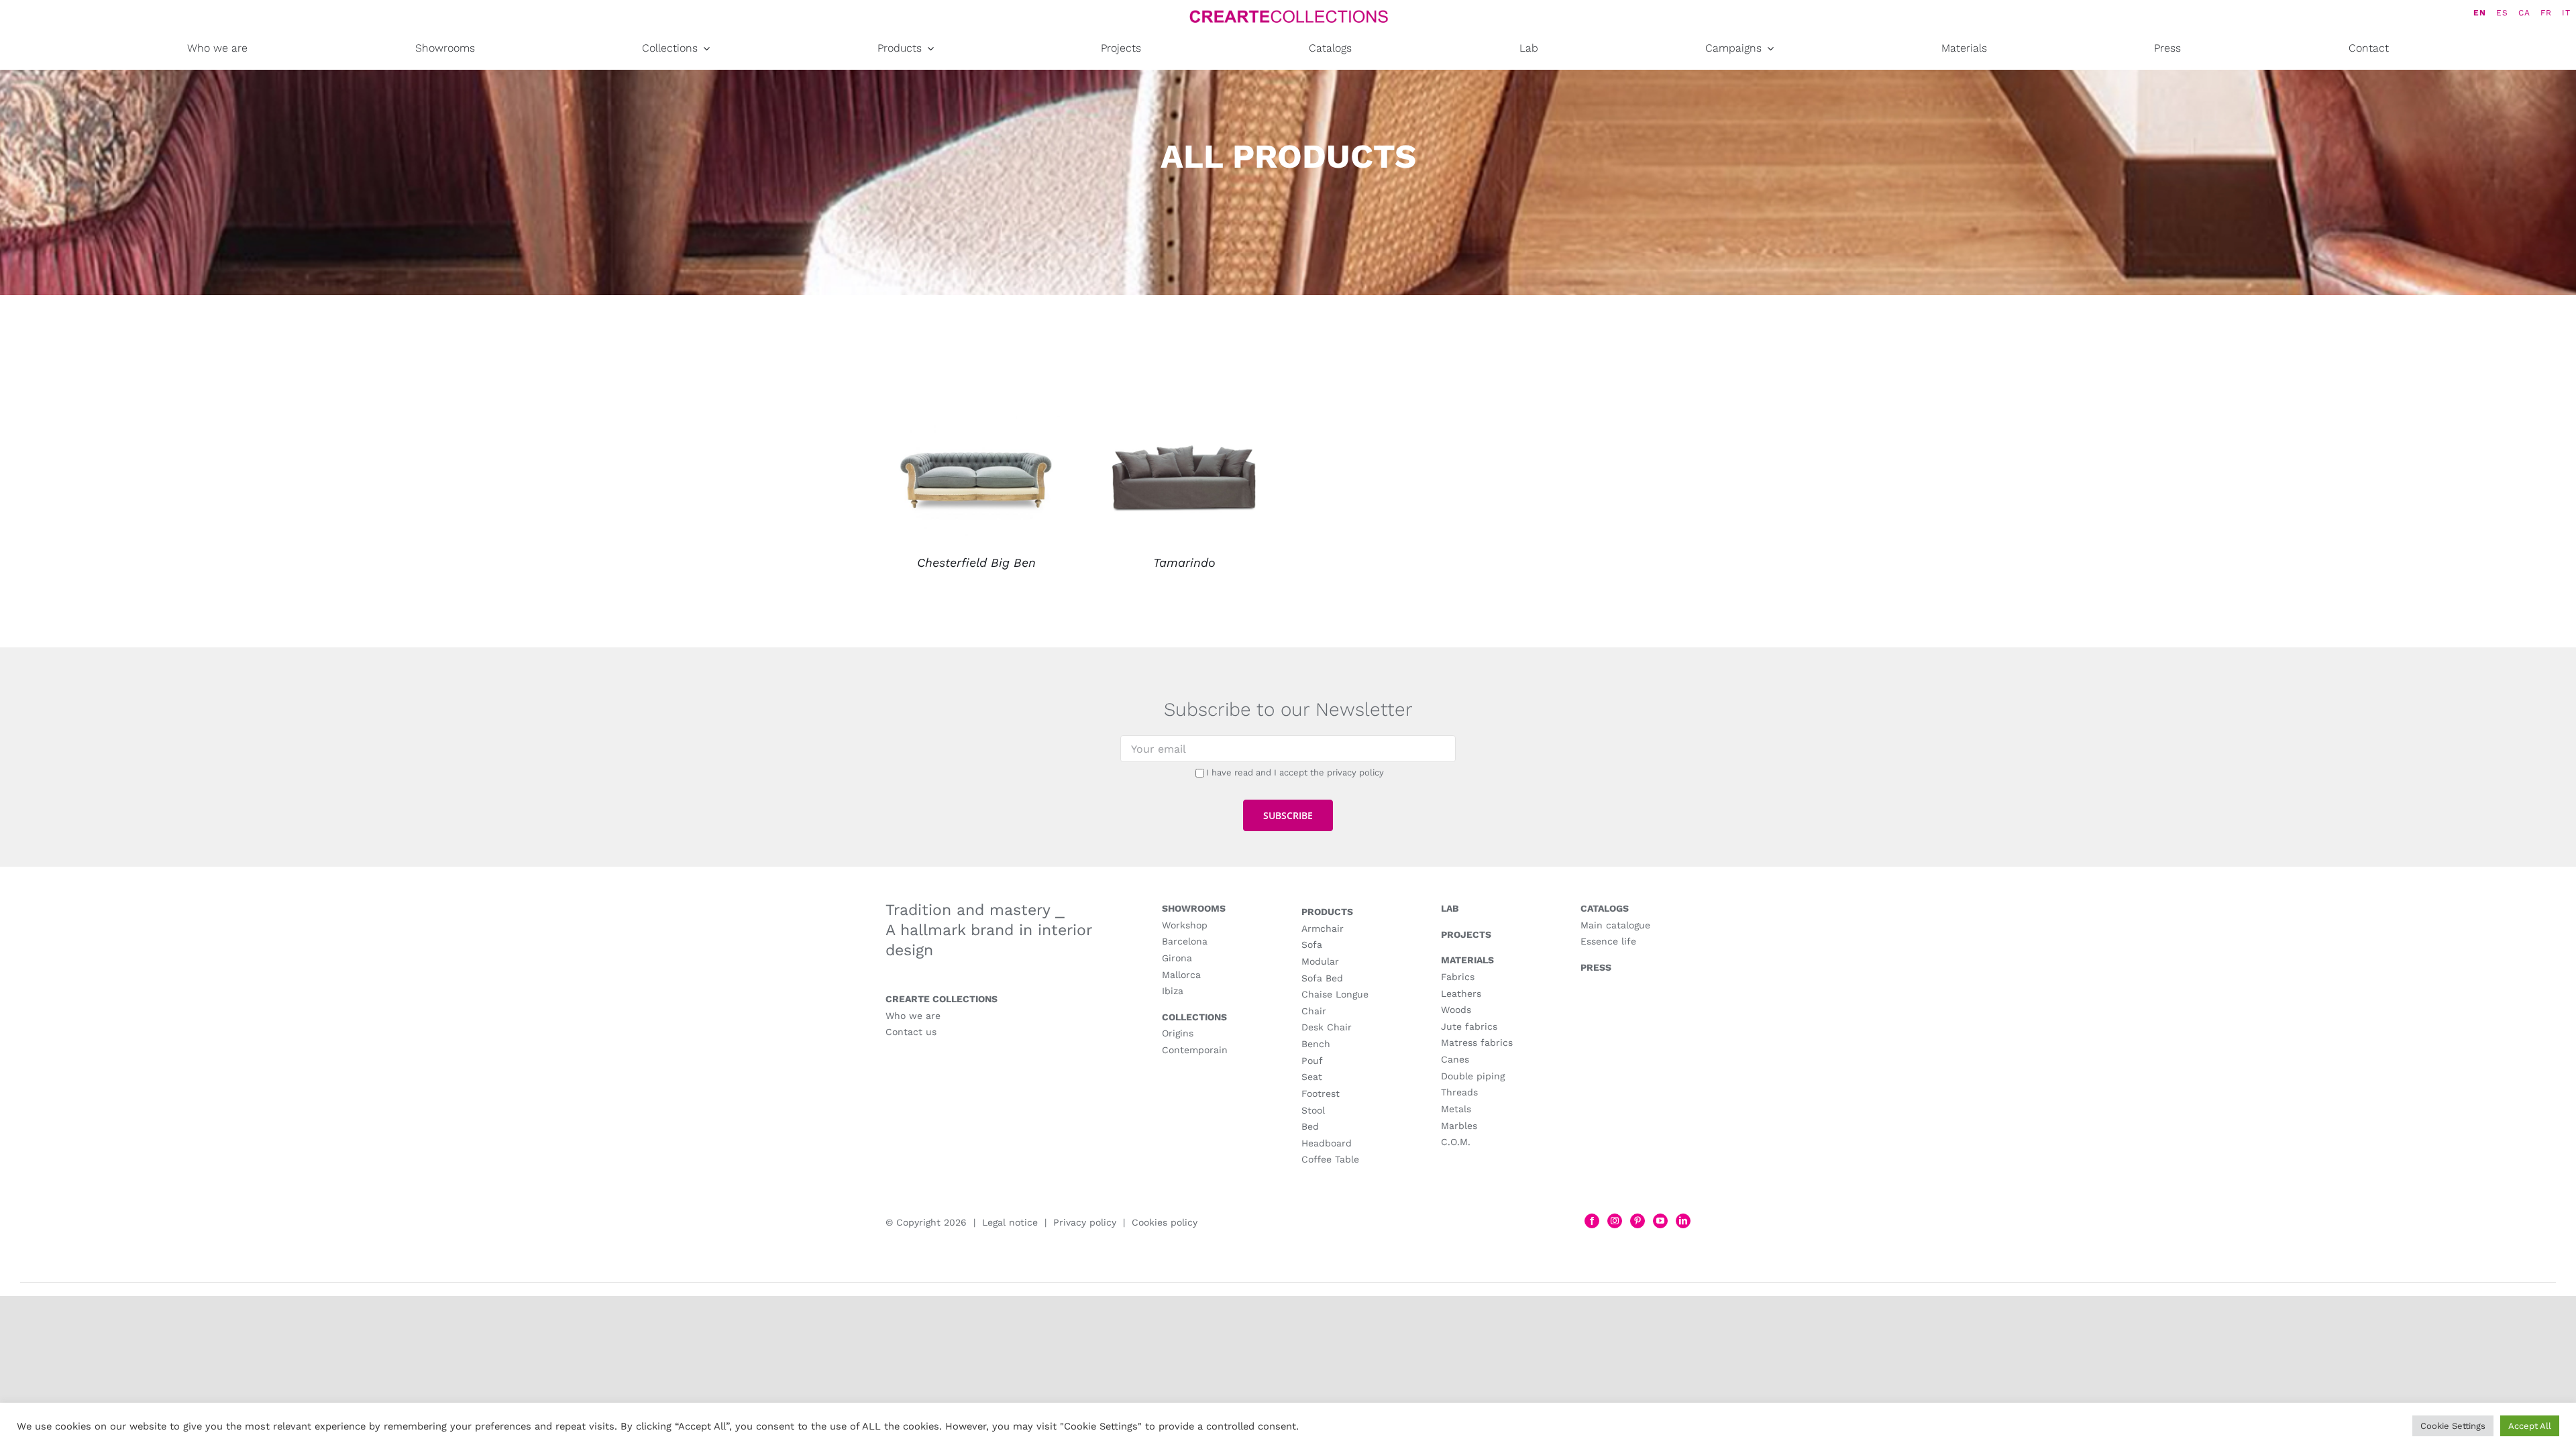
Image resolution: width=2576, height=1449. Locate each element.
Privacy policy (1085, 1222)
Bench (1316, 1044)
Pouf (1312, 1061)
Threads (1459, 1092)
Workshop (1185, 925)
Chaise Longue (1335, 994)
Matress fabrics (1477, 1042)
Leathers (1461, 994)
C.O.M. (1456, 1142)
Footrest (1321, 1093)
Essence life (1608, 941)
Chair (1314, 1011)
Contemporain (1195, 1050)
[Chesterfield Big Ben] (976, 425)
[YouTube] (1660, 1221)
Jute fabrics (1469, 1026)
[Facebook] (1592, 1221)
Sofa (1312, 945)
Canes (1455, 1059)
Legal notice (1010, 1222)
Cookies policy (1165, 1222)
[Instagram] (1615, 1221)
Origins (1178, 1033)
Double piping (1473, 1076)
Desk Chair (1327, 1027)
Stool (1313, 1110)
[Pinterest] (1638, 1221)
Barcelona (1185, 941)
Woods (1456, 1010)
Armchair (1323, 928)
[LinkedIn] (1683, 1221)
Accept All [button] (2530, 1426)
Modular (1320, 961)
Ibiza (1173, 991)
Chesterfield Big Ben (976, 562)
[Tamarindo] (1184, 425)
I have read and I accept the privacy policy (1295, 772)
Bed (1310, 1126)
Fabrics (1458, 977)
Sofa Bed (1322, 978)
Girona (1177, 958)
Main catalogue (1615, 925)
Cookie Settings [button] (2453, 1426)
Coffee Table (1330, 1159)
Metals (1456, 1109)
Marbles (1459, 1126)
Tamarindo (1184, 562)
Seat (1312, 1077)
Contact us (911, 1032)
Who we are (913, 1016)
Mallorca (1181, 975)
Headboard (1327, 1143)
